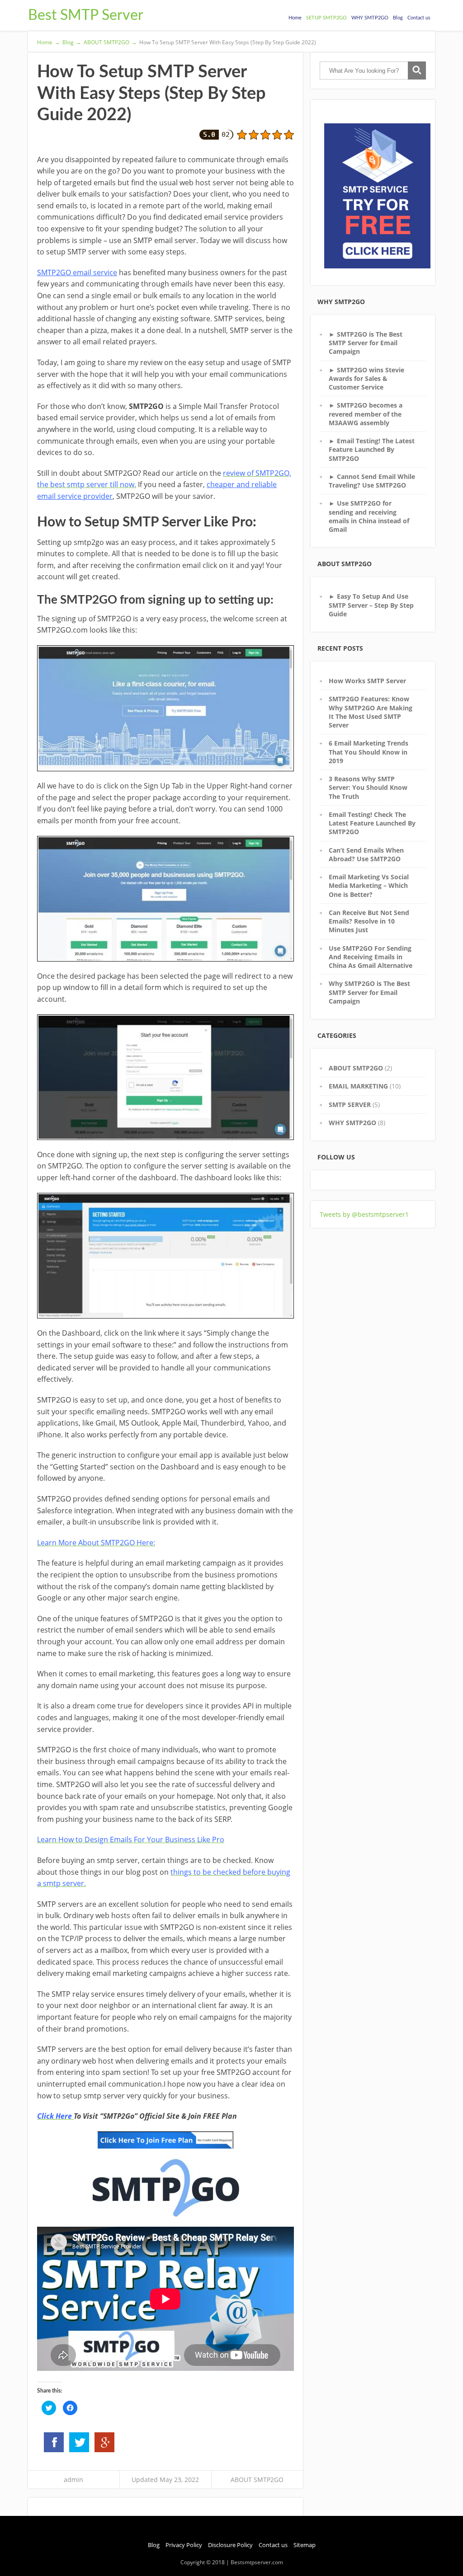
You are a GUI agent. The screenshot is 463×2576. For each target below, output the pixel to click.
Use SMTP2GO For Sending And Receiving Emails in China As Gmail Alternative (371, 957)
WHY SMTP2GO (370, 18)
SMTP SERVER (350, 1105)
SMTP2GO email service (77, 272)
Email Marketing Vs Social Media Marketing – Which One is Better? (369, 886)
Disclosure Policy (230, 2545)
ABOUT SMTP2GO (257, 2480)
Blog (398, 18)
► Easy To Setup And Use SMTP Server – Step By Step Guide (371, 605)
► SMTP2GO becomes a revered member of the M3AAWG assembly (366, 414)
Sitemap (305, 2545)
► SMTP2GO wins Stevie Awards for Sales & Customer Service (366, 379)
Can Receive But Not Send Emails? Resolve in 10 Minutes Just (369, 921)
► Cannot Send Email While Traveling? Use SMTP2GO (372, 481)
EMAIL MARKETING (358, 1086)
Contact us (419, 18)
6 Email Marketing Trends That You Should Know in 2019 (369, 752)
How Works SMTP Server (367, 681)
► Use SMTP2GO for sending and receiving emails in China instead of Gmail (369, 516)
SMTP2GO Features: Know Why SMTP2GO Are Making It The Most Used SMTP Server (371, 712)
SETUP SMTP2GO (326, 18)
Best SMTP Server (86, 15)
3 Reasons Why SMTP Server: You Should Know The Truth (368, 788)
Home (295, 18)
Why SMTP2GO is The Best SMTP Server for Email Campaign (369, 992)
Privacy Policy (184, 2545)
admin (73, 2480)
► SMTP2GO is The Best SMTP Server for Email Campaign (366, 343)
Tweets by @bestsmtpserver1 (364, 1214)
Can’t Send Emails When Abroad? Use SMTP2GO (366, 854)
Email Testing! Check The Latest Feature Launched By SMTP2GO (372, 823)
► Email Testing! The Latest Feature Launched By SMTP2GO (372, 450)
